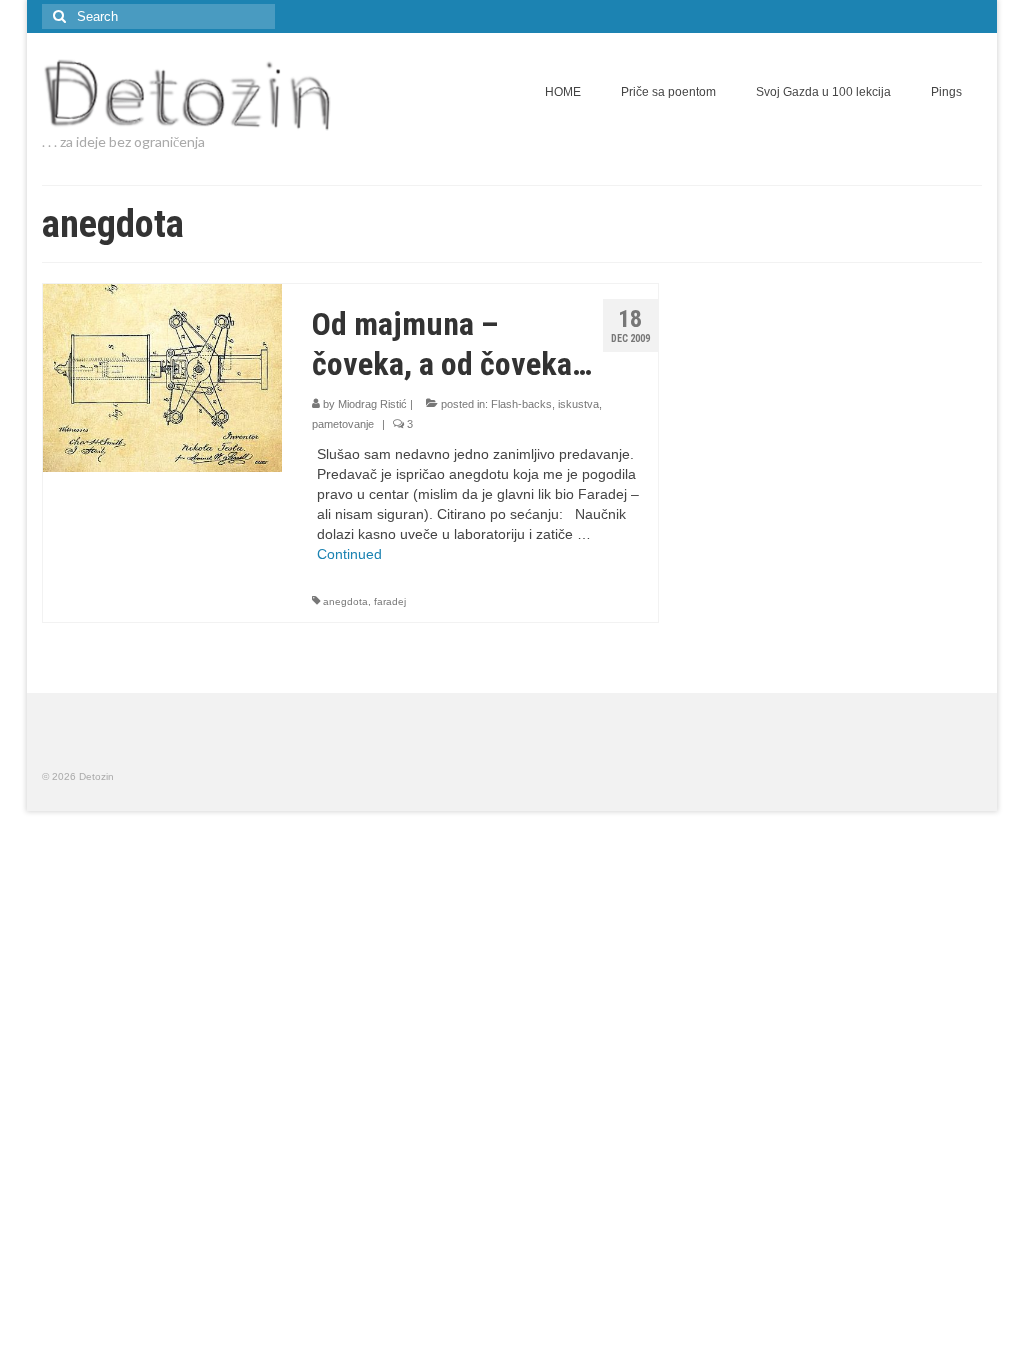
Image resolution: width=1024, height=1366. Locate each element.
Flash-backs (521, 404)
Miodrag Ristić (372, 404)
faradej (390, 601)
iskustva (578, 404)
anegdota (345, 601)
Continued (349, 554)
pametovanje (343, 424)
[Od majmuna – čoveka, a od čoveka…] (162, 377)
